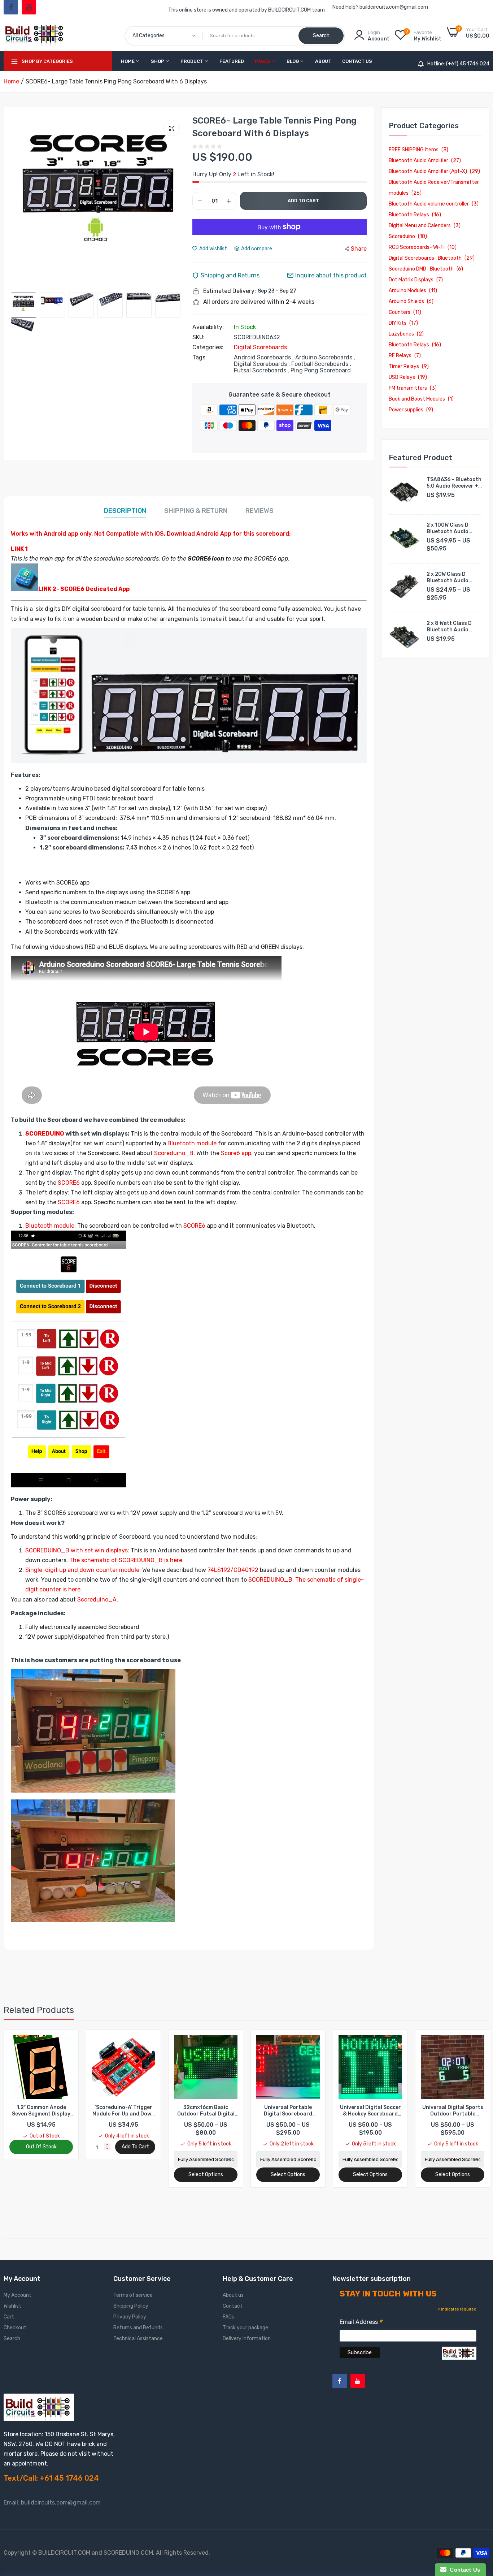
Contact (233, 2306)
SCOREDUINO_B (270, 1580)
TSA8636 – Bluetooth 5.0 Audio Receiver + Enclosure (454, 483)
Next (178, 202)
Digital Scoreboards (260, 347)
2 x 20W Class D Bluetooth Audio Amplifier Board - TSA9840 (448, 578)
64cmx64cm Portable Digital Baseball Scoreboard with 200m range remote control (453, 2111)
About (323, 61)
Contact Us (357, 61)
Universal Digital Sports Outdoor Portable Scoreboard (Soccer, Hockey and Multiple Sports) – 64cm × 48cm (370, 2111)
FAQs (228, 2317)
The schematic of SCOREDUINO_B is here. (126, 1560)
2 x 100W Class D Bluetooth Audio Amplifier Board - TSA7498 (448, 528)
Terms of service (133, 2295)
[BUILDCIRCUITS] (35, 35)
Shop (158, 61)
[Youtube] (29, 7)
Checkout (15, 2328)
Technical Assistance (138, 2339)
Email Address (361, 2323)
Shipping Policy (131, 2306)
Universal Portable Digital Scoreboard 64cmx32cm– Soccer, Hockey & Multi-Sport (206, 2111)
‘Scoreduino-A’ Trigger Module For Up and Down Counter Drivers (41, 2111)
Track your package (245, 2328)
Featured (232, 61)
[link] (67, 2042)
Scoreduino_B (174, 1153)
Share (359, 249)
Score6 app (236, 1153)
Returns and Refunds (138, 2328)
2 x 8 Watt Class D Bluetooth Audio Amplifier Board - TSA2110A (449, 627)
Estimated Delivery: (230, 291)
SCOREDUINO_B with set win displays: (77, 1550)
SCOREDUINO (45, 1134)
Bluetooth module (192, 1143)
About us (233, 2295)
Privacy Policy (130, 2317)
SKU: (198, 337)
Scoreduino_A (97, 1600)
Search (12, 2339)
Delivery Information (247, 2339)
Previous (18, 202)
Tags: (200, 358)
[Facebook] (11, 7)
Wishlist (12, 2306)
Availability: (208, 327)
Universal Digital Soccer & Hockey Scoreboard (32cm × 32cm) (288, 2111)
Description (125, 511)
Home (128, 61)
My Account (18, 2295)
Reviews (259, 511)
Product (192, 61)
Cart (9, 2317)
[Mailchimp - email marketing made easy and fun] (459, 2358)
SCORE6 (69, 1183)
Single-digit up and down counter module (82, 1570)
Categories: (208, 347)
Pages (263, 61)
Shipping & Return (196, 511)
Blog (293, 61)
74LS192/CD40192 (233, 1570)
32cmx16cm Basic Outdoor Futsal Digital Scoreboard (124, 2111)
